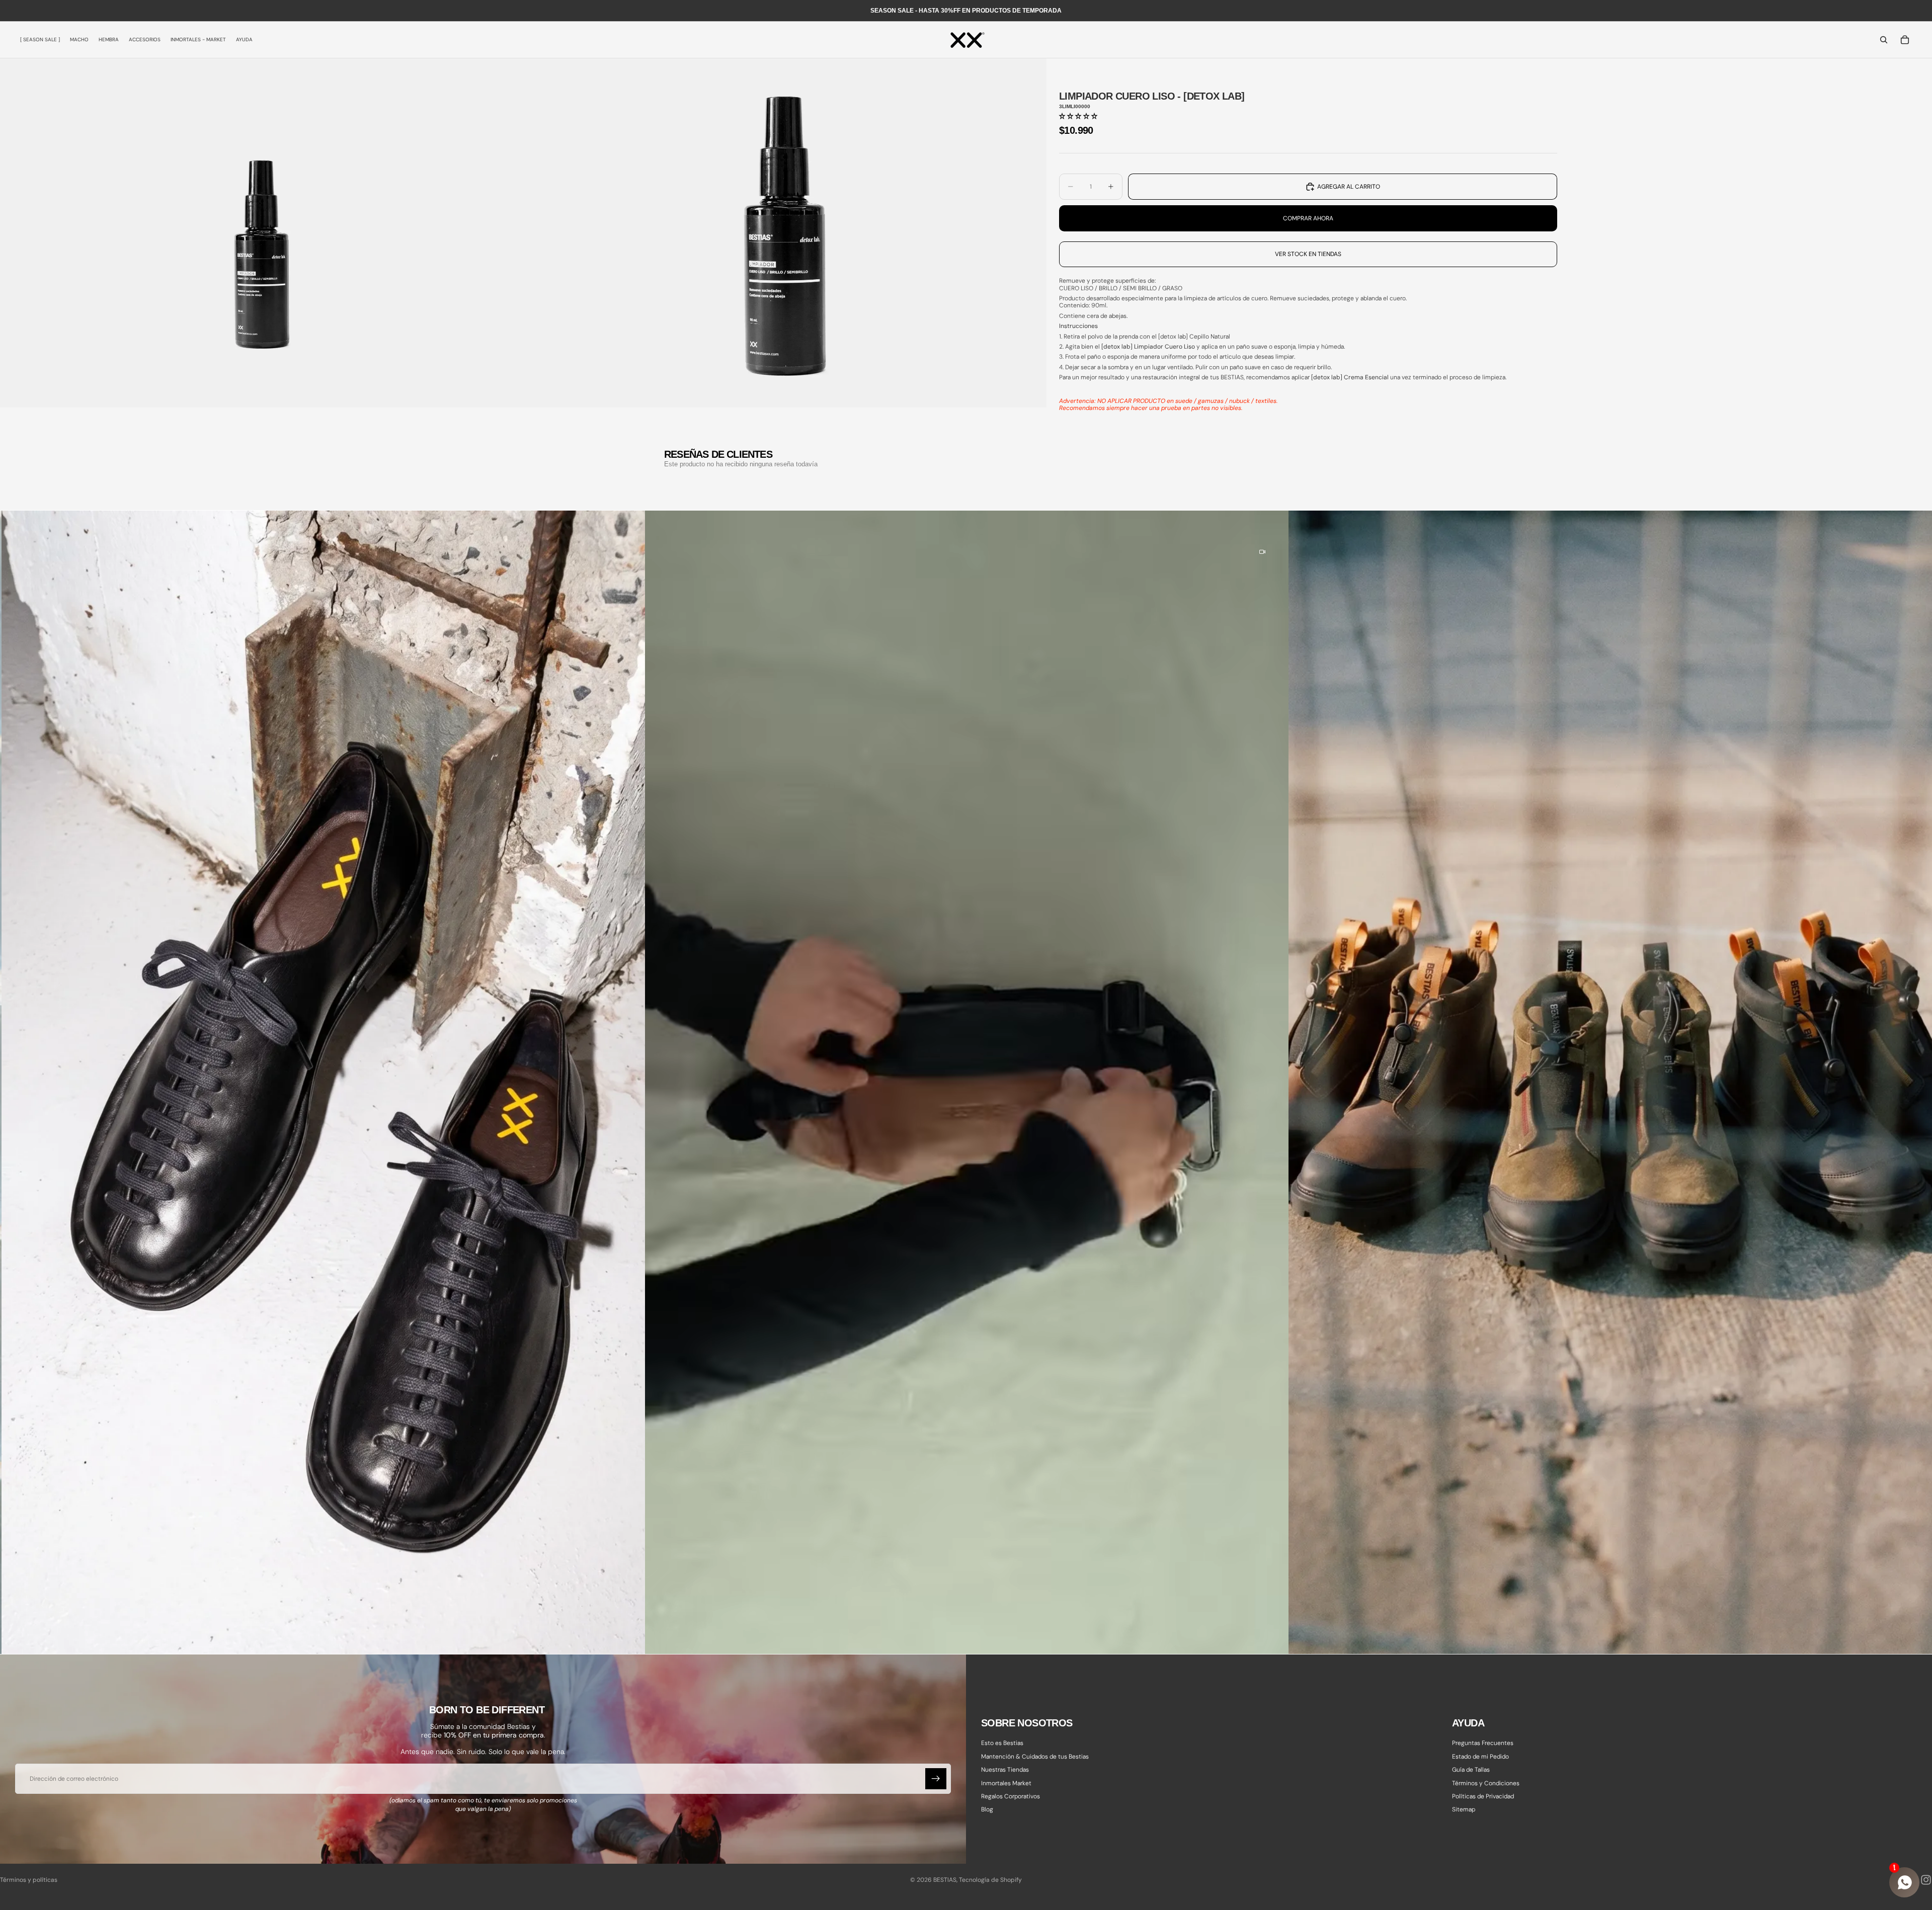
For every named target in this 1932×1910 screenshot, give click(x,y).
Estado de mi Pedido (1480, 1757)
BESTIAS (945, 1880)
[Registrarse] (936, 1779)
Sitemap (1464, 1810)
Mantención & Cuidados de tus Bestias (1035, 1757)
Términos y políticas (29, 1880)
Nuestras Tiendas (1005, 1770)
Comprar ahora (1308, 218)
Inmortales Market (1006, 1783)
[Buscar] (1884, 40)
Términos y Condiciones (1486, 1783)
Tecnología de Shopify (990, 1880)
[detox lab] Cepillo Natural (1194, 337)
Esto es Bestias (1002, 1743)
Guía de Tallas (1471, 1770)
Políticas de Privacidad (1483, 1796)
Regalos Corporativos (1011, 1796)
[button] (1078, 116)
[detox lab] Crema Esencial (1350, 377)
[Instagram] (1926, 1880)
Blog (987, 1810)
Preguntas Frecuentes (1483, 1743)
